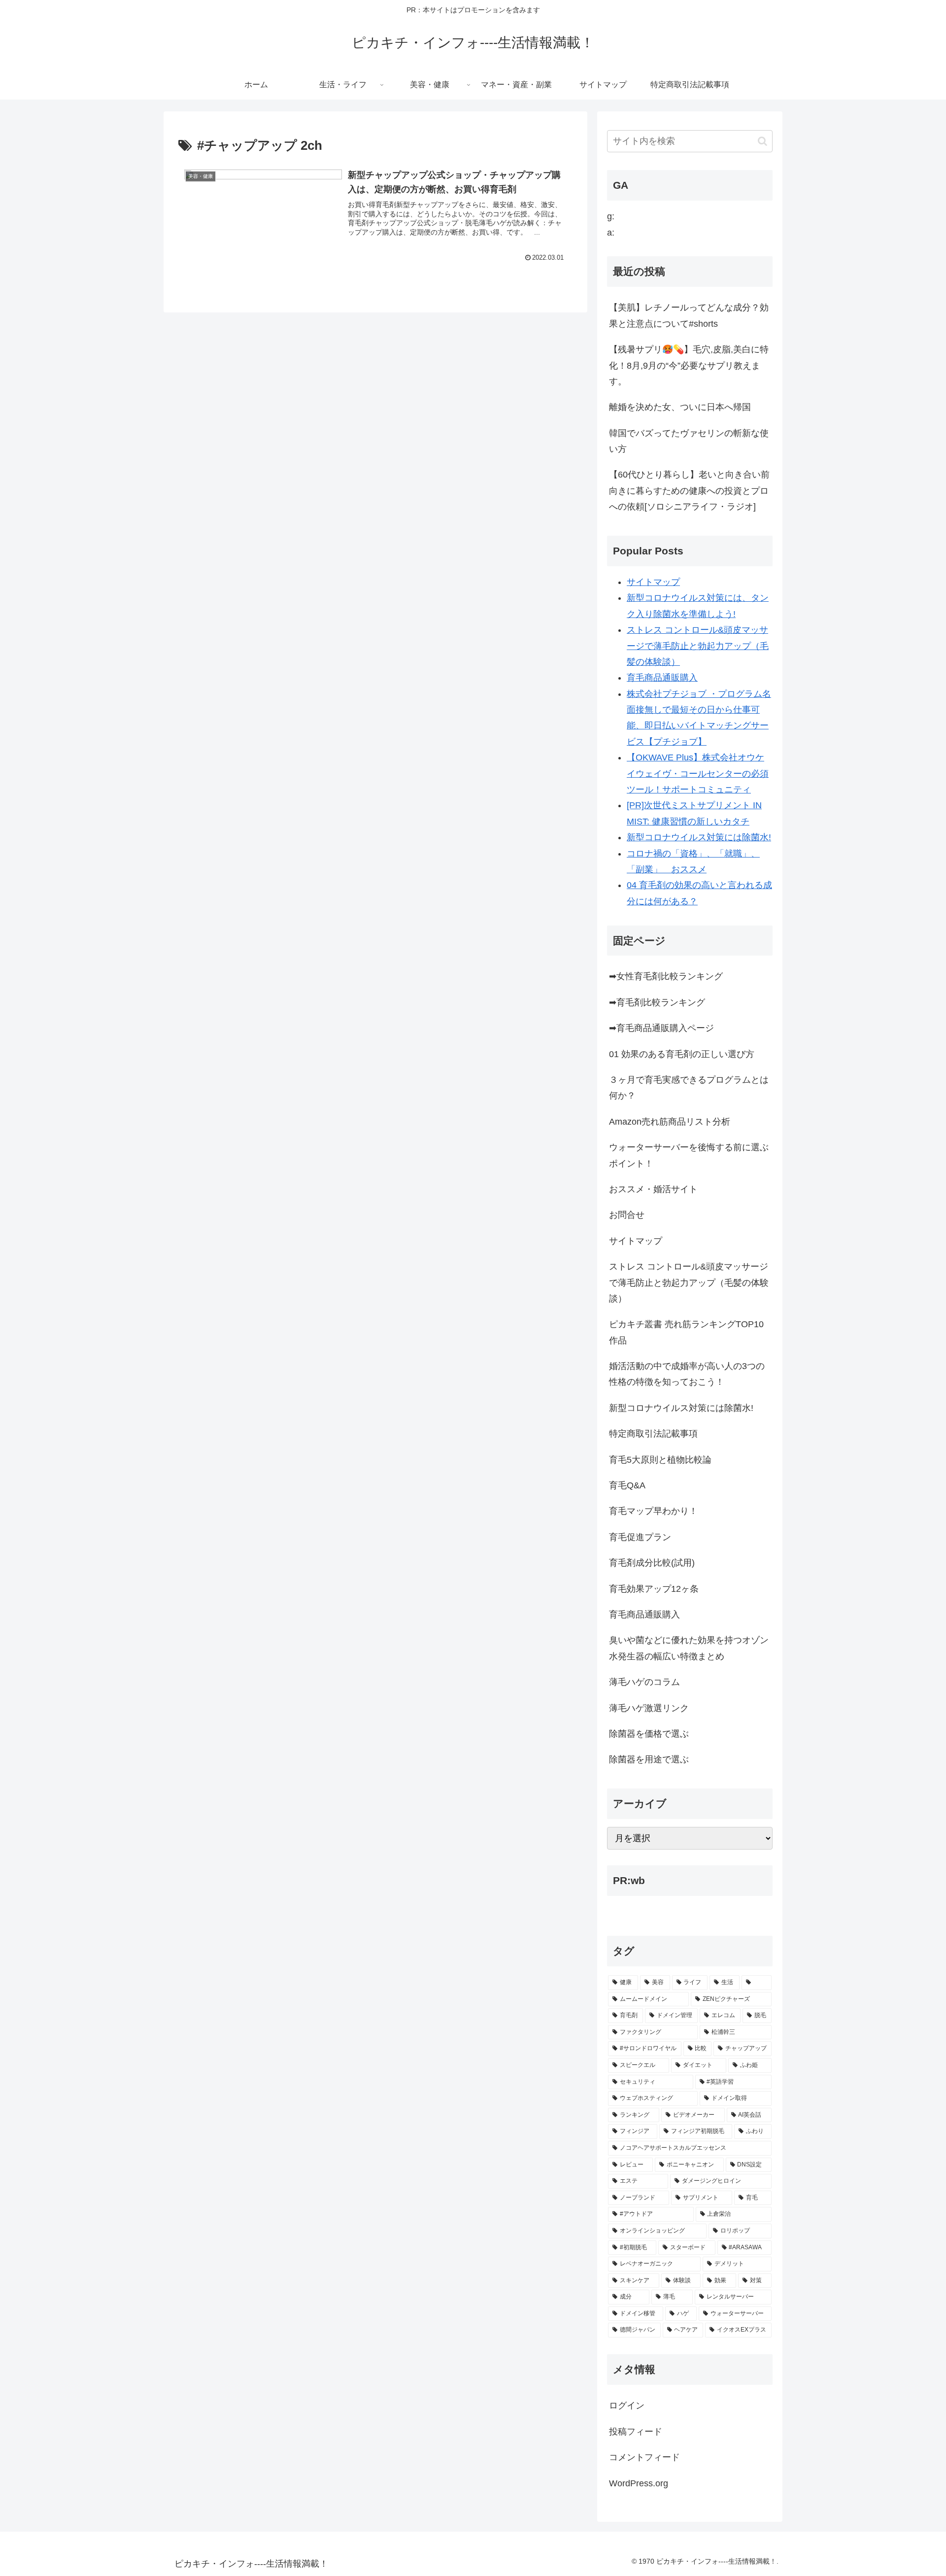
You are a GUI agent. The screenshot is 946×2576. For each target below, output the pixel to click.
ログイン (627, 2405)
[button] (762, 141)
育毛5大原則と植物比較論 (660, 1460)
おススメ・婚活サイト (653, 1189)
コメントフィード (644, 2457)
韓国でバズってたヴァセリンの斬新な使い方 (689, 441)
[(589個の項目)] (757, 1983)
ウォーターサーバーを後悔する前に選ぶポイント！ (689, 1155)
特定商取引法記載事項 (653, 1434)
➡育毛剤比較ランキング (657, 1002)
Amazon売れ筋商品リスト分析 (670, 1122)
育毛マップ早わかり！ (653, 1511)
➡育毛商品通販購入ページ (661, 1028)
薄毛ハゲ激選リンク (649, 1708)
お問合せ (627, 1215)
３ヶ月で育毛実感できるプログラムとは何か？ (689, 1088)
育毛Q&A (627, 1485)
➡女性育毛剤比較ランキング (666, 976)
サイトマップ (653, 582)
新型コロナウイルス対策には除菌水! (699, 837)
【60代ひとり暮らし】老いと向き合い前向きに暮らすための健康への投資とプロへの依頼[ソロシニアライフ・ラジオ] (689, 491)
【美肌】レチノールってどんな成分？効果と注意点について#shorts (689, 315)
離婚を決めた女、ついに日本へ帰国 (680, 407)
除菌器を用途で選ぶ (649, 1759)
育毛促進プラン (640, 1537)
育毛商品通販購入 (662, 678)
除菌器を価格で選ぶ (649, 1734)
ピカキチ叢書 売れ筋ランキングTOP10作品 (686, 1332)
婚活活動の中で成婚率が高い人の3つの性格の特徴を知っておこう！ (687, 1374)
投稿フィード (636, 2432)
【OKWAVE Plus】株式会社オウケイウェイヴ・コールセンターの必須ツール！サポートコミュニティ (698, 773)
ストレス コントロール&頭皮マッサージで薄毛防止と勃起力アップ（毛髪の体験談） (698, 646)
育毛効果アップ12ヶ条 (654, 1589)
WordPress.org (639, 2483)
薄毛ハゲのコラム (644, 1682)
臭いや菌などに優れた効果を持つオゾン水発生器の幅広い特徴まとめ (689, 1648)
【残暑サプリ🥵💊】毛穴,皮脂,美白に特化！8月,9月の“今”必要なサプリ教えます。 (689, 365)
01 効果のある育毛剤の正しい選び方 (682, 1054)
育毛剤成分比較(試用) (652, 1563)
